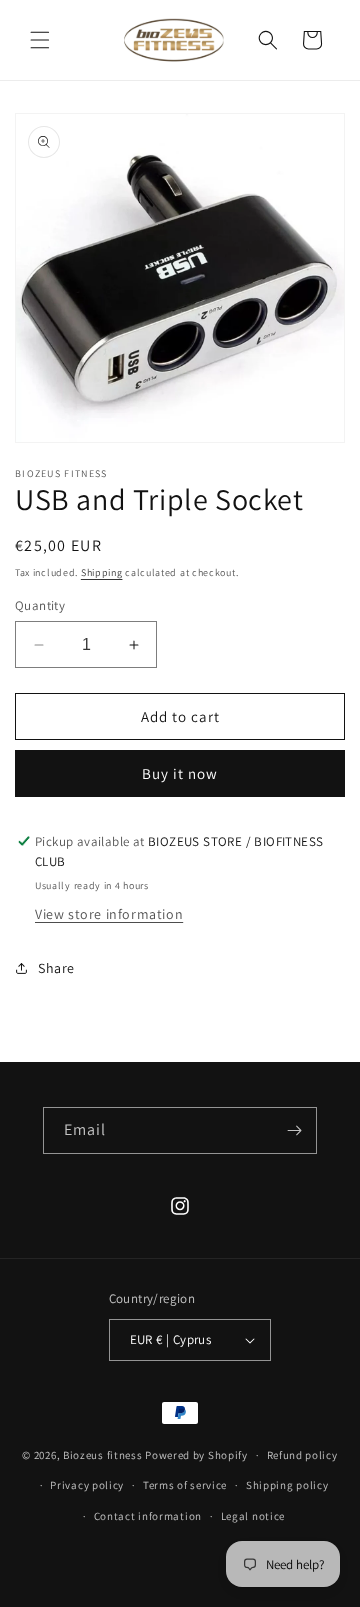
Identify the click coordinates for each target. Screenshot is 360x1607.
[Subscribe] (294, 1130)
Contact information (148, 1516)
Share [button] (56, 968)
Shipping (102, 572)
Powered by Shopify (196, 1455)
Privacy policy (87, 1485)
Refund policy (302, 1455)
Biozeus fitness (104, 1455)
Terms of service (185, 1485)
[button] (40, 40)
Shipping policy (287, 1485)
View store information (109, 914)
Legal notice (253, 1516)
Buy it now (180, 773)
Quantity (40, 605)
